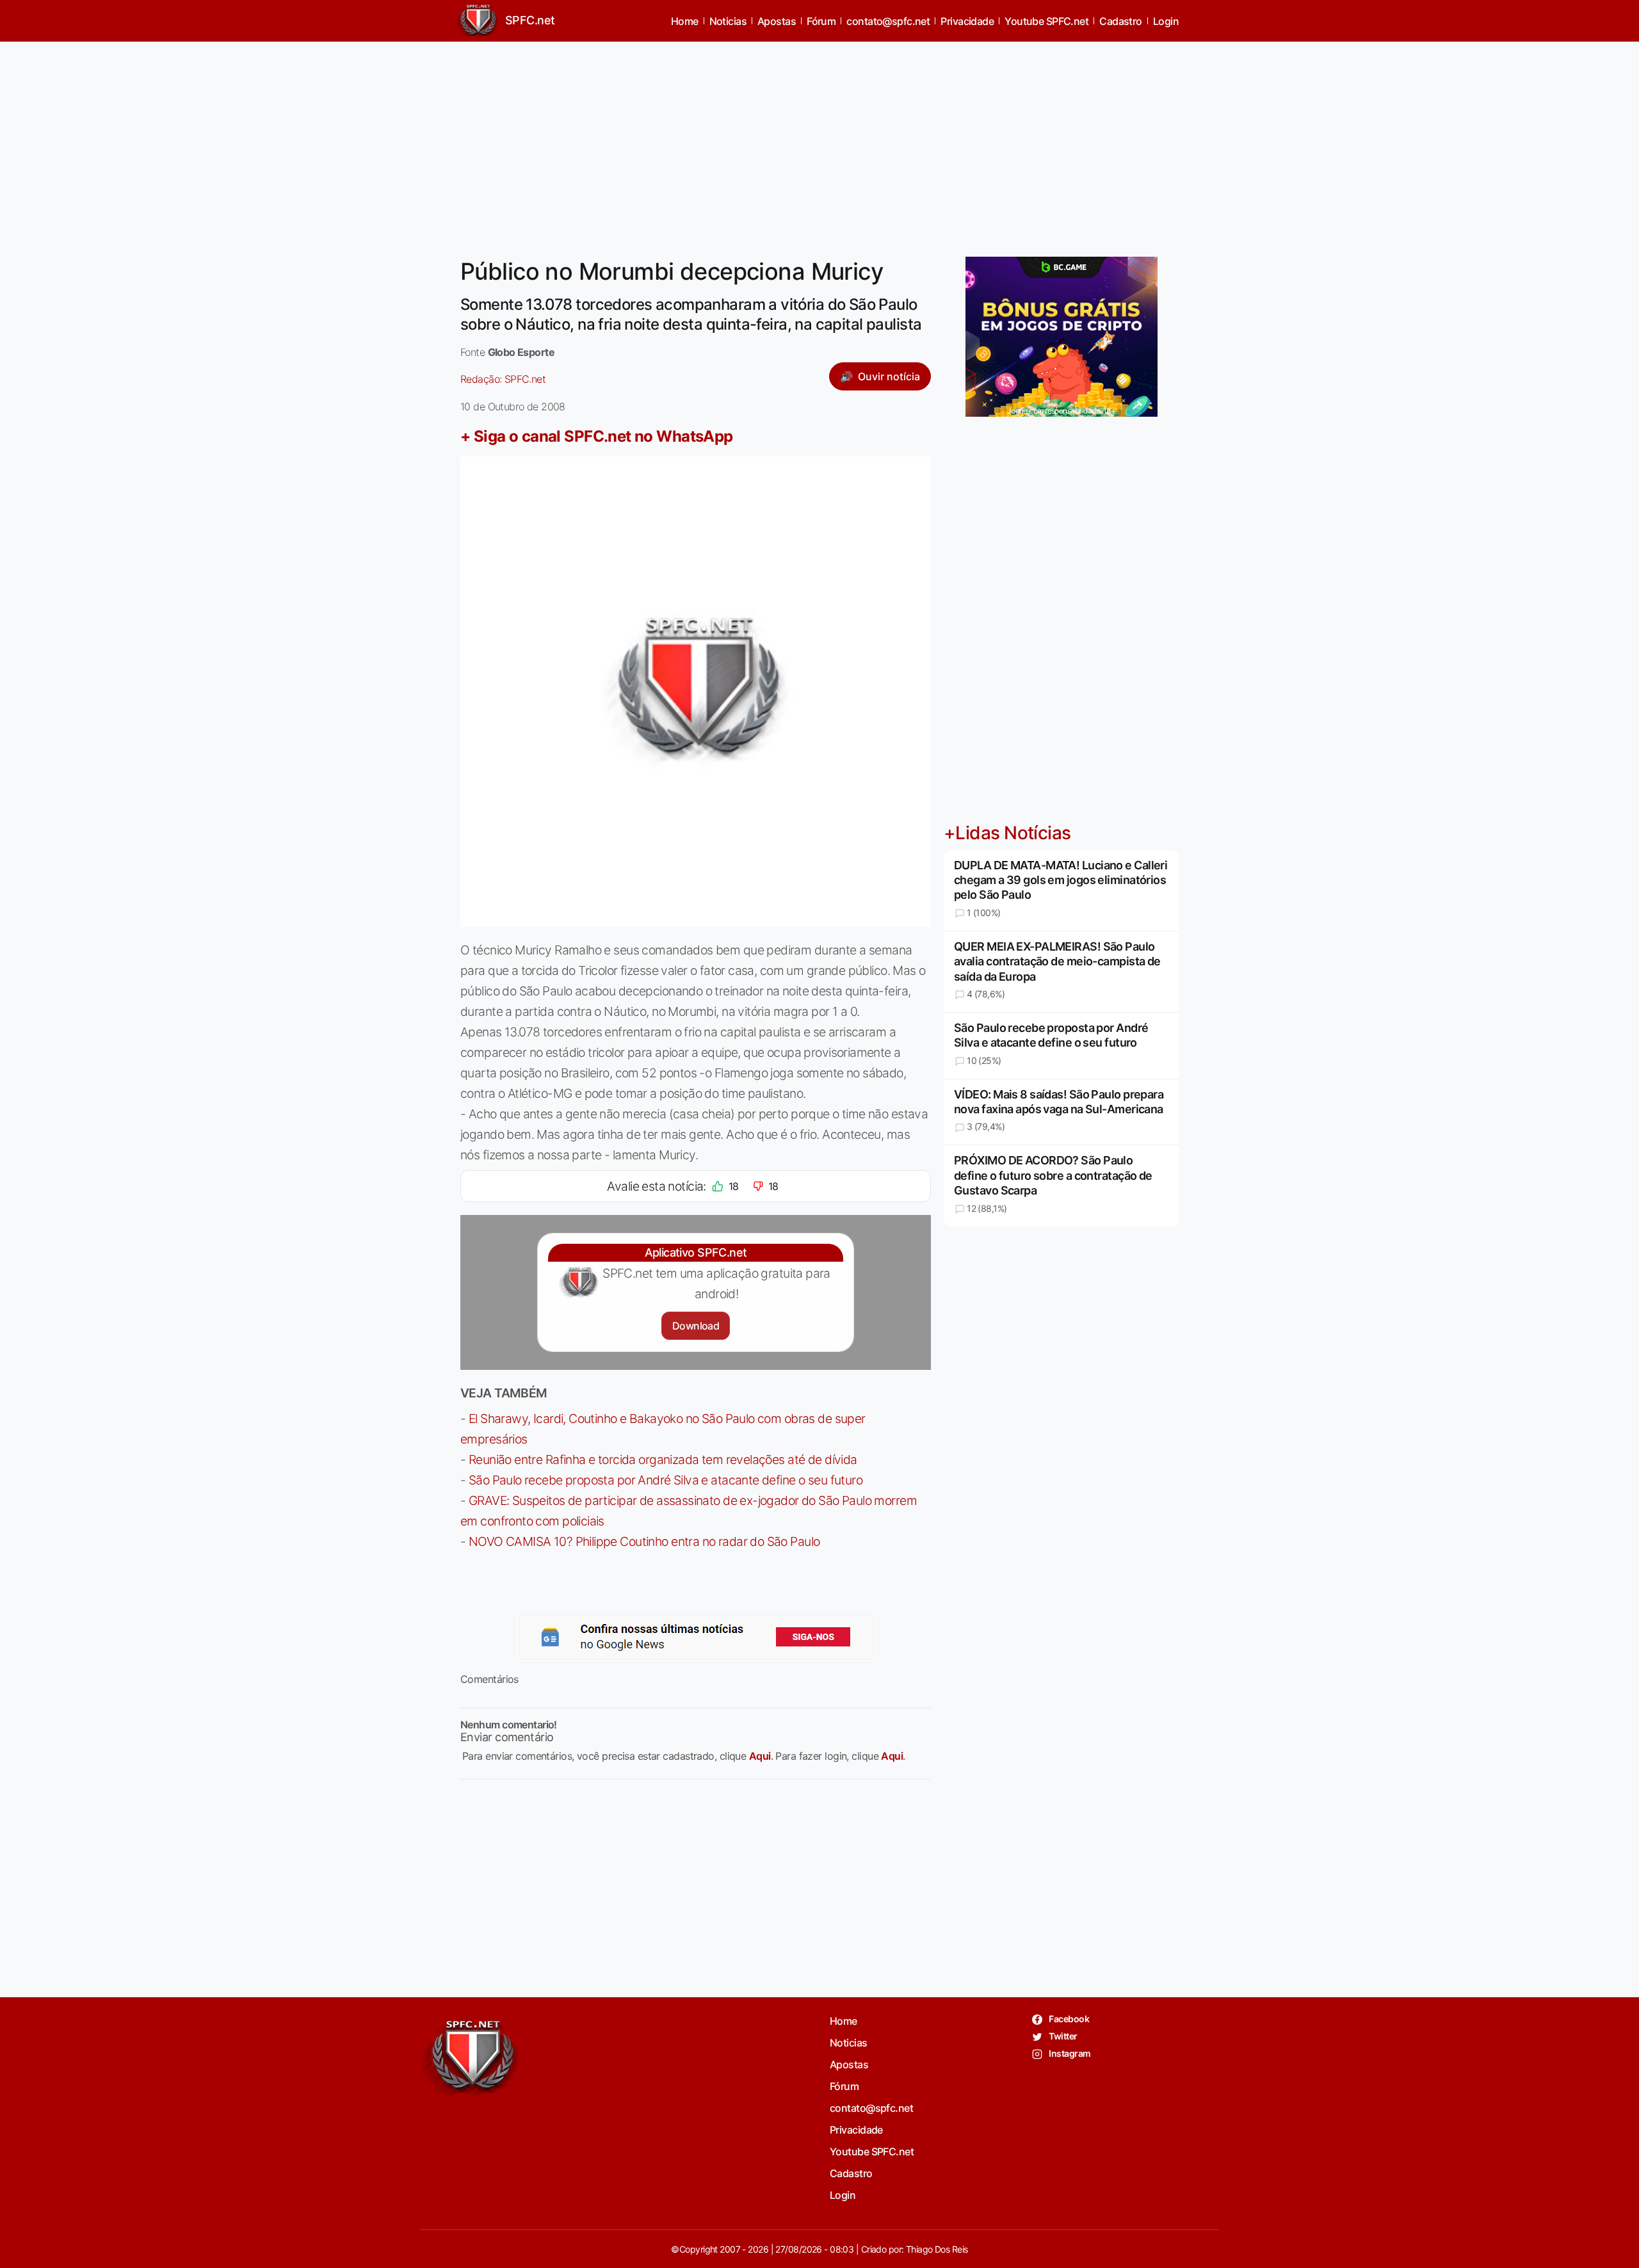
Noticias (728, 21)
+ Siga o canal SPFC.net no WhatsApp (597, 436)
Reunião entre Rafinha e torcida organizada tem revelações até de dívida (663, 1460)
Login (1166, 21)
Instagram (1069, 2053)
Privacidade (967, 21)
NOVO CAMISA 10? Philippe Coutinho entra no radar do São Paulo (644, 1541)
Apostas (777, 21)
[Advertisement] (819, 141)
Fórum (821, 21)
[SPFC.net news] (696, 1637)
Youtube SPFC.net (1046, 21)
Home (685, 21)
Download (696, 1326)
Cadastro (1121, 21)
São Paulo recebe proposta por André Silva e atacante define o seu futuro (666, 1480)
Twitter (1062, 2036)
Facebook (1068, 2019)
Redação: (503, 379)
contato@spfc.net (888, 21)
